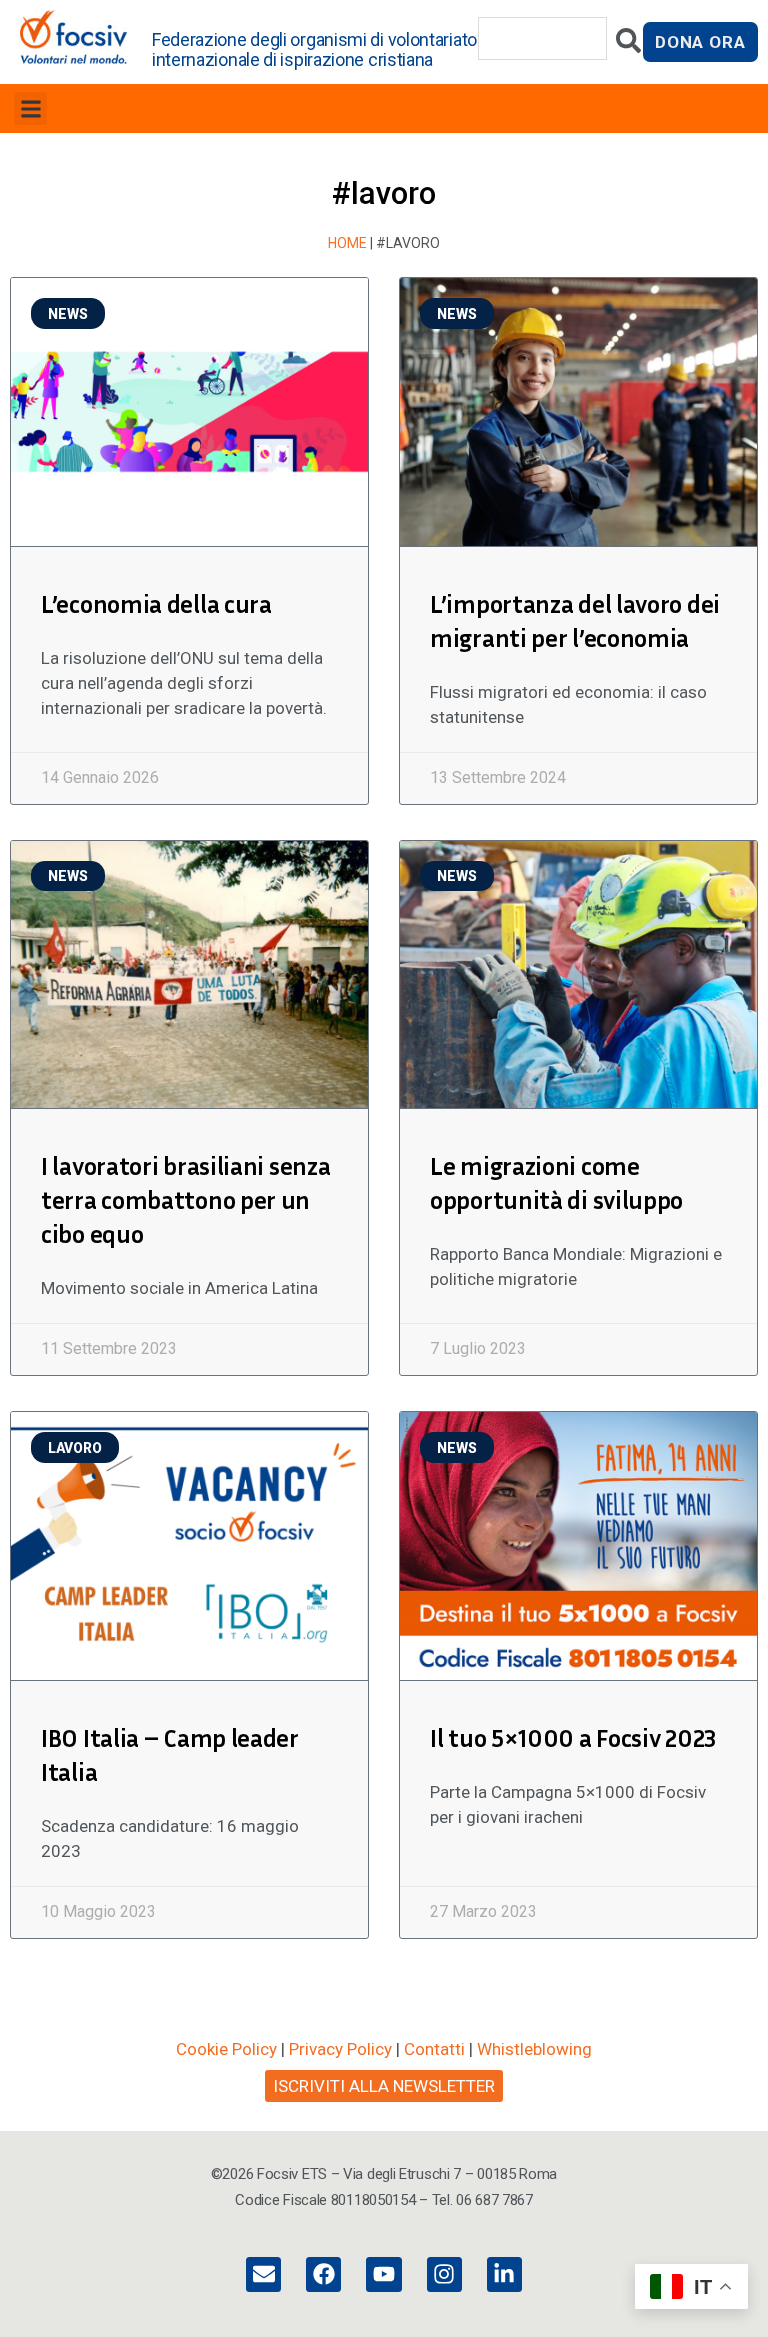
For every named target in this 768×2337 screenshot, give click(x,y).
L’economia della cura (156, 604)
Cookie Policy (226, 2049)
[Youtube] (383, 2274)
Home (347, 243)
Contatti (434, 2049)
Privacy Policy (340, 2049)
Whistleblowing (534, 2049)
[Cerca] (628, 45)
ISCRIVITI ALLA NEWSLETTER (384, 2086)
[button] (30, 108)
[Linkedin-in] (504, 2274)
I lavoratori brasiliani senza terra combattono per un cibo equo (185, 1200)
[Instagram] (444, 2274)
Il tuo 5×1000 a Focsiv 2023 (573, 1738)
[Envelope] (263, 2274)
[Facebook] (323, 2274)
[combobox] (543, 38)
